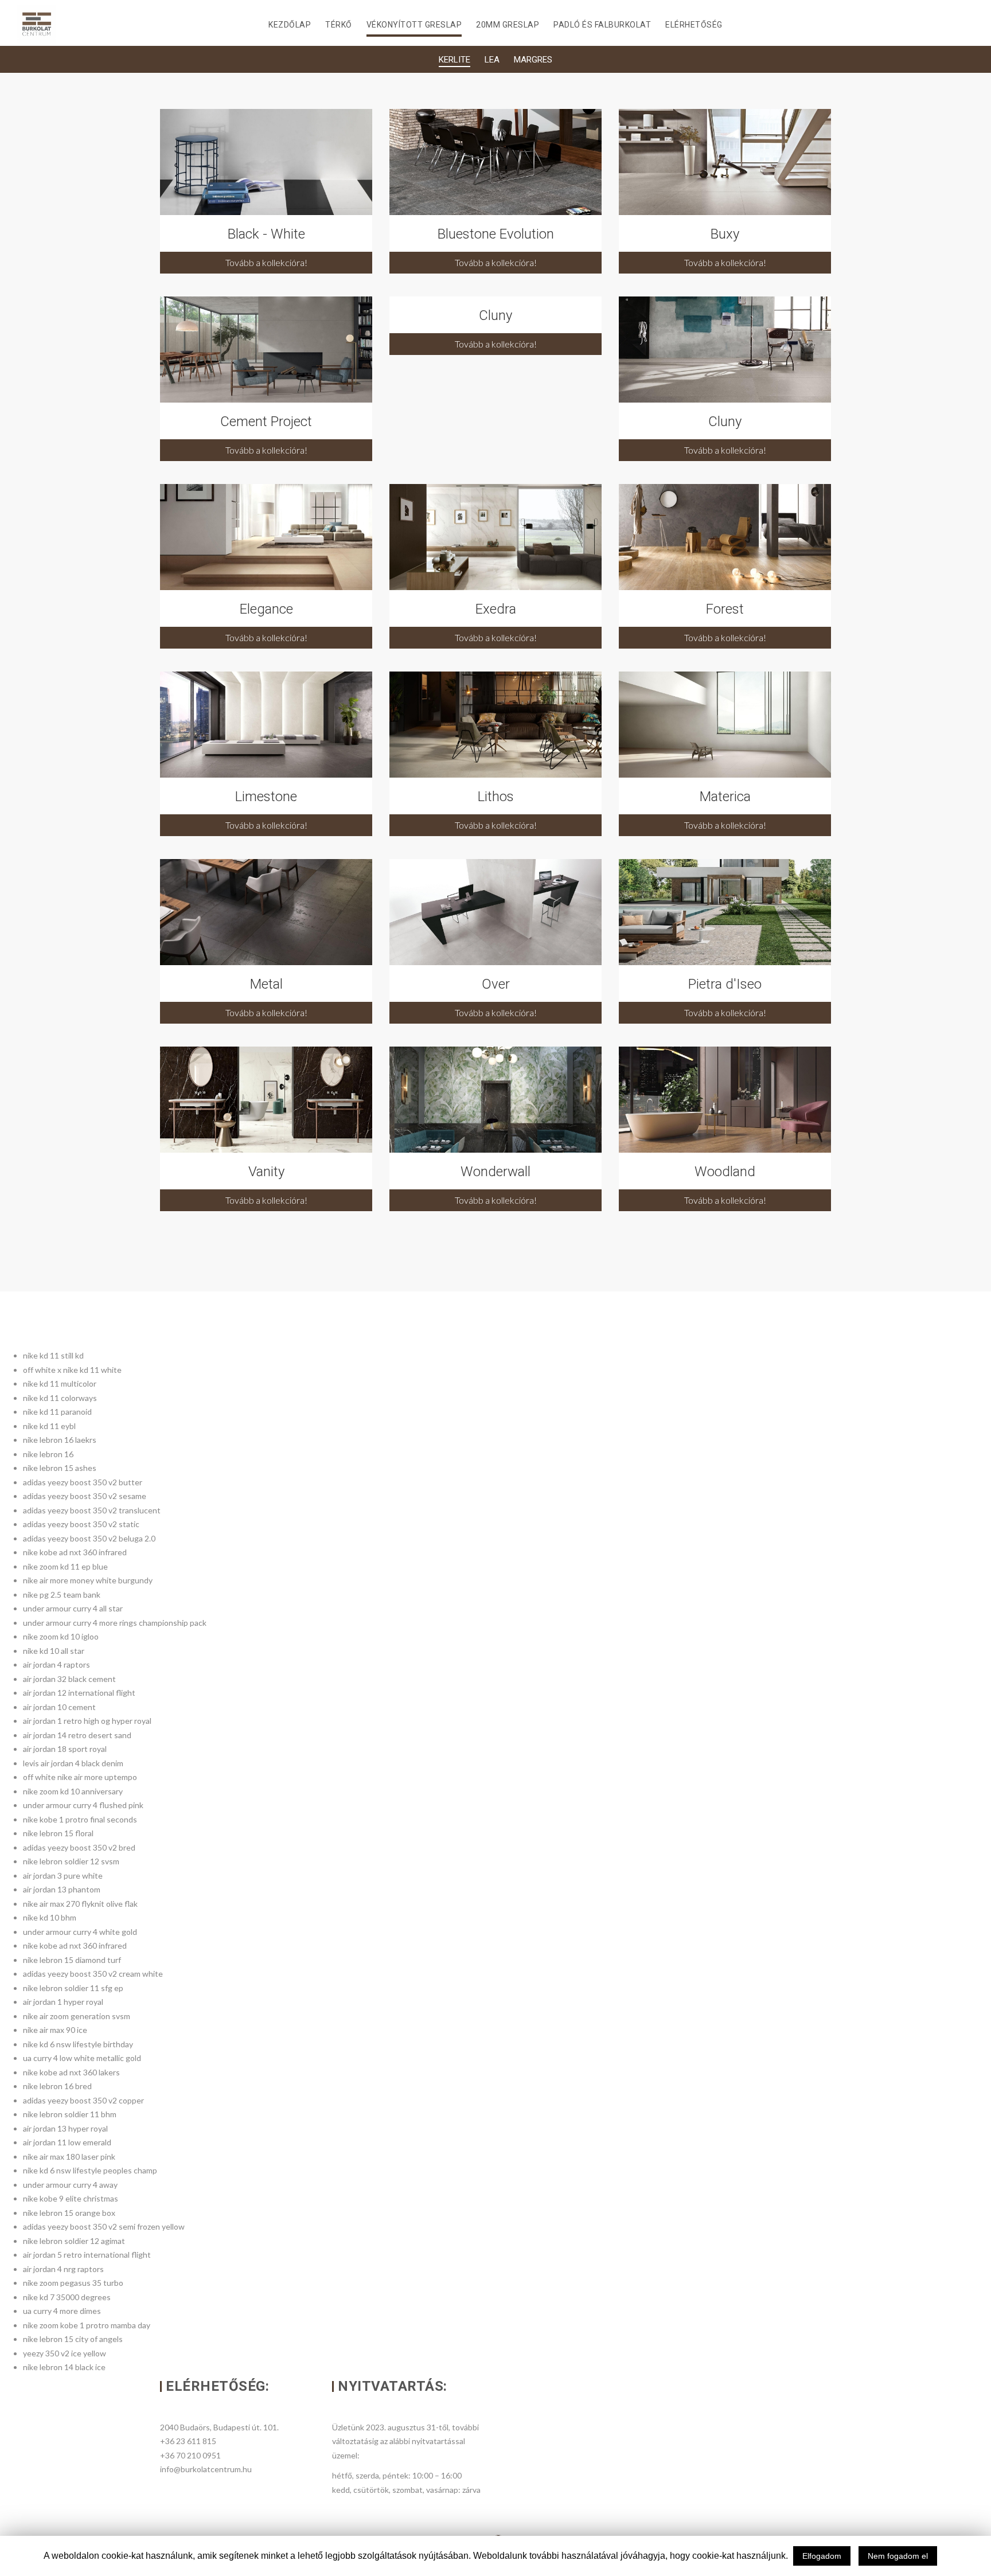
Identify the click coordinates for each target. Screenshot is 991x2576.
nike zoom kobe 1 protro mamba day (87, 2325)
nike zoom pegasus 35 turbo (73, 2283)
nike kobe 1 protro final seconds (80, 1819)
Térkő (339, 25)
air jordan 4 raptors (56, 1664)
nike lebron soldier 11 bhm (70, 2114)
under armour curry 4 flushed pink (83, 1805)
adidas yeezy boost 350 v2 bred (79, 1847)
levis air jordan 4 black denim (73, 1763)
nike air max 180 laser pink (69, 2157)
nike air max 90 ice (55, 2030)
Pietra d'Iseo (725, 984)
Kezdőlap (290, 25)
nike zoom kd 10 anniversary (73, 1791)
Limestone (266, 797)
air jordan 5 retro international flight (87, 2255)
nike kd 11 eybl (49, 1426)
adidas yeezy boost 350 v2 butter (83, 1482)
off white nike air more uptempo (80, 1777)
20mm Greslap (508, 25)
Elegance (266, 609)
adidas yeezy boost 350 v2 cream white (93, 1974)
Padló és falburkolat (602, 25)
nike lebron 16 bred (57, 2086)
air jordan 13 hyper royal (65, 2128)
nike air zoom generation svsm (77, 2016)
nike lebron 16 (48, 1454)
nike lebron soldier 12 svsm (71, 1861)
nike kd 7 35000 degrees (67, 2297)
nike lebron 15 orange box (69, 2213)
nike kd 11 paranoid (57, 1412)
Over (496, 984)
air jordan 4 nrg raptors (63, 2269)
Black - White (266, 234)
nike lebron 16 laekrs (60, 1440)
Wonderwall (495, 1172)
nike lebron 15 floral (58, 1833)
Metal (266, 984)
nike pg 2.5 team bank (62, 1595)
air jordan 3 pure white (63, 1876)
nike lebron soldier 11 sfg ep (73, 1988)
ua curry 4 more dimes (62, 2311)
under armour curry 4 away (70, 2185)
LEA (492, 60)
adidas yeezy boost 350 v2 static (81, 1524)
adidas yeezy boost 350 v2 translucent (92, 1510)
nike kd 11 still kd (53, 1355)
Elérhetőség (694, 25)
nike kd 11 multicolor (60, 1383)
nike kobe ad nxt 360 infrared (75, 1552)
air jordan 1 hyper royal (63, 2002)
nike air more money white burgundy (88, 1580)
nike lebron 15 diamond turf (72, 1960)
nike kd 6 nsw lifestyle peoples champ (90, 2170)
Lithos (496, 797)
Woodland (725, 1172)
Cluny (495, 315)
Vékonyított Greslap (414, 25)
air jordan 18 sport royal (65, 1749)
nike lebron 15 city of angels (73, 2339)
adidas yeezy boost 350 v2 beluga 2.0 (89, 1538)
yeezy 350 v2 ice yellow (65, 2353)
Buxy (725, 234)
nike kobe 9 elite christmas (71, 2198)
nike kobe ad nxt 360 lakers (71, 2072)
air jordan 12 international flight (79, 1693)
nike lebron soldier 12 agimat (74, 2241)
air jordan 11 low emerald (67, 2142)
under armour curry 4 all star (73, 1608)
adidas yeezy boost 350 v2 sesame (85, 1496)
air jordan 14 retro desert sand (77, 1735)
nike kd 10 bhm (50, 1917)
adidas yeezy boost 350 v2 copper (83, 2100)
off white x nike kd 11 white (72, 1370)
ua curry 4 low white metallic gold (82, 2058)
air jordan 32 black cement (69, 1679)
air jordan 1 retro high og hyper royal (87, 1721)
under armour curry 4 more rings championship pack (115, 1623)
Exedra (496, 609)
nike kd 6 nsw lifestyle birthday (78, 2044)
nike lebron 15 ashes (60, 1468)
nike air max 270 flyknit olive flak (80, 1904)
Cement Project (266, 421)
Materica (725, 797)
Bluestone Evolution (496, 234)
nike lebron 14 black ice (64, 2367)
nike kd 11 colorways (60, 1398)
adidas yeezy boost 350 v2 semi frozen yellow (104, 2226)
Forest (725, 609)
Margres (533, 60)
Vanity (266, 1172)
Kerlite (454, 60)
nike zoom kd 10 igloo (61, 1636)
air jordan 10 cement (59, 1707)
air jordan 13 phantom (62, 1889)
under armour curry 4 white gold (80, 1932)
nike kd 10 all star (54, 1651)
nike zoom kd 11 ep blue (65, 1566)
